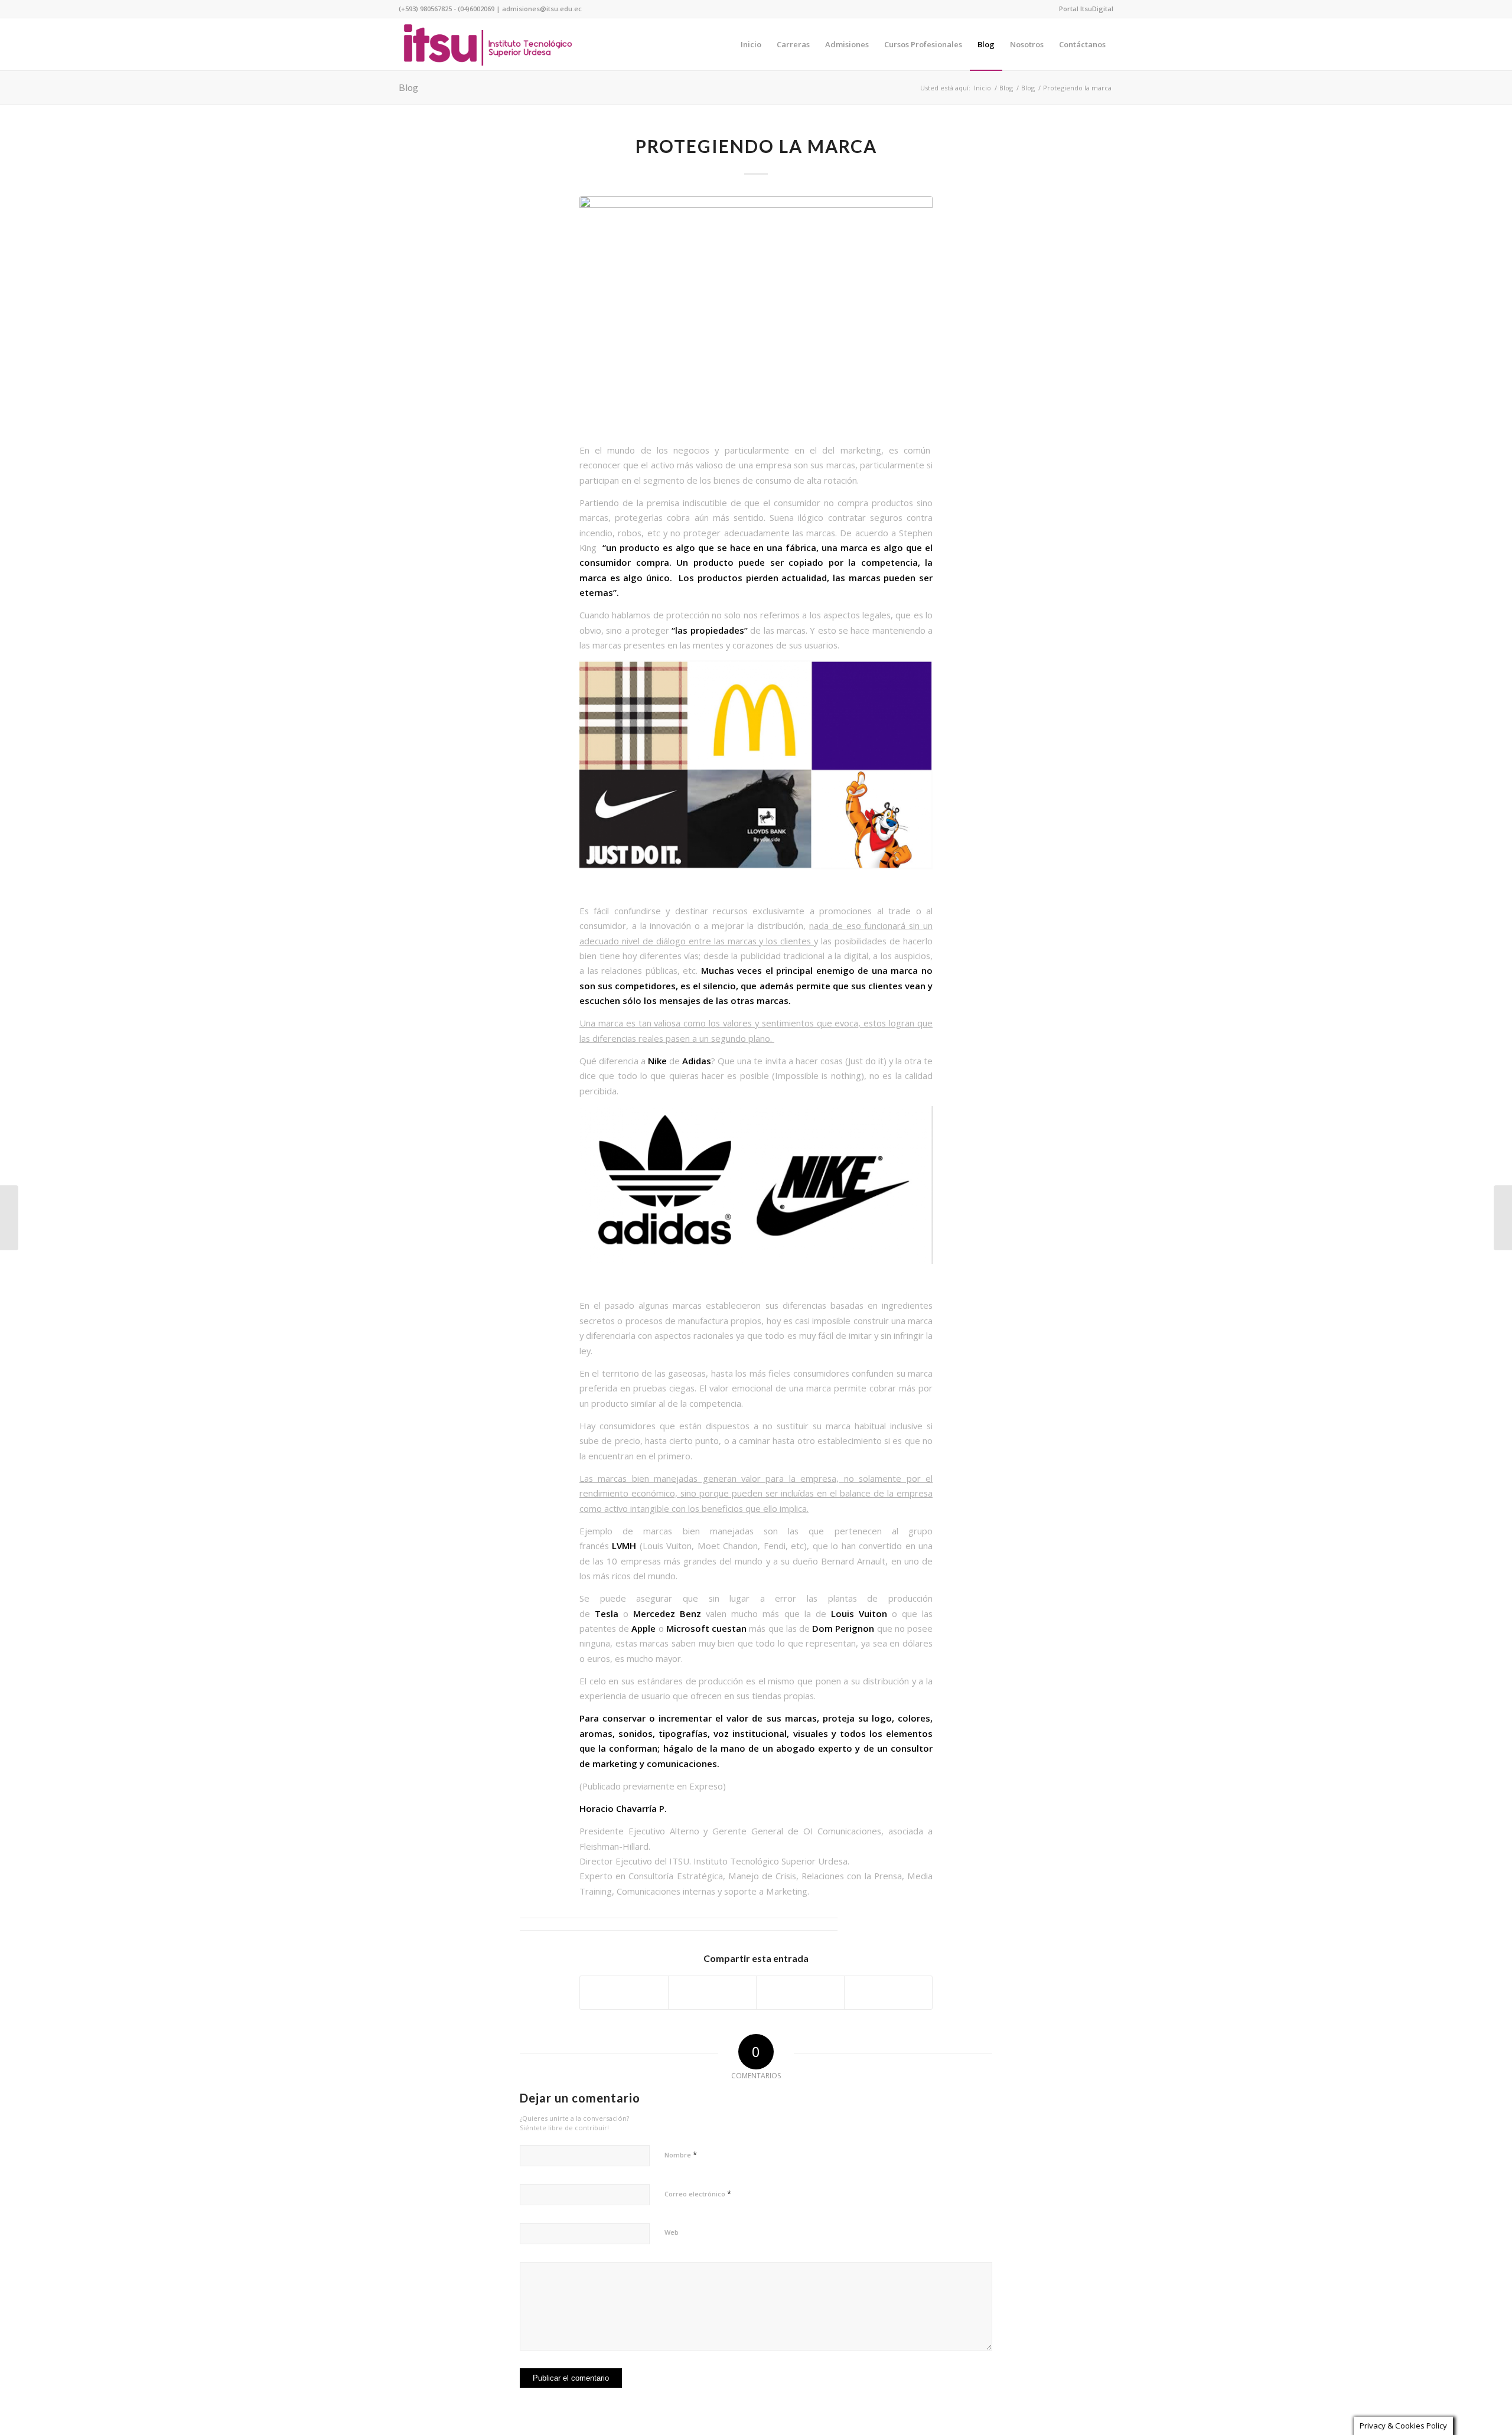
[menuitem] (1083, 9)
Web (672, 2232)
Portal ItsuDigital (1086, 9)
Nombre (681, 2154)
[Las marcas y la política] (1503, 1218)
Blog (408, 87)
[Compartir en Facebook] (624, 1993)
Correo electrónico (698, 2193)
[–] (488, 44)
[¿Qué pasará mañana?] (9, 1218)
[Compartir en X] (712, 1993)
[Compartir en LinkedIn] (888, 1993)
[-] (756, 313)
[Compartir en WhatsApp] (800, 1993)
